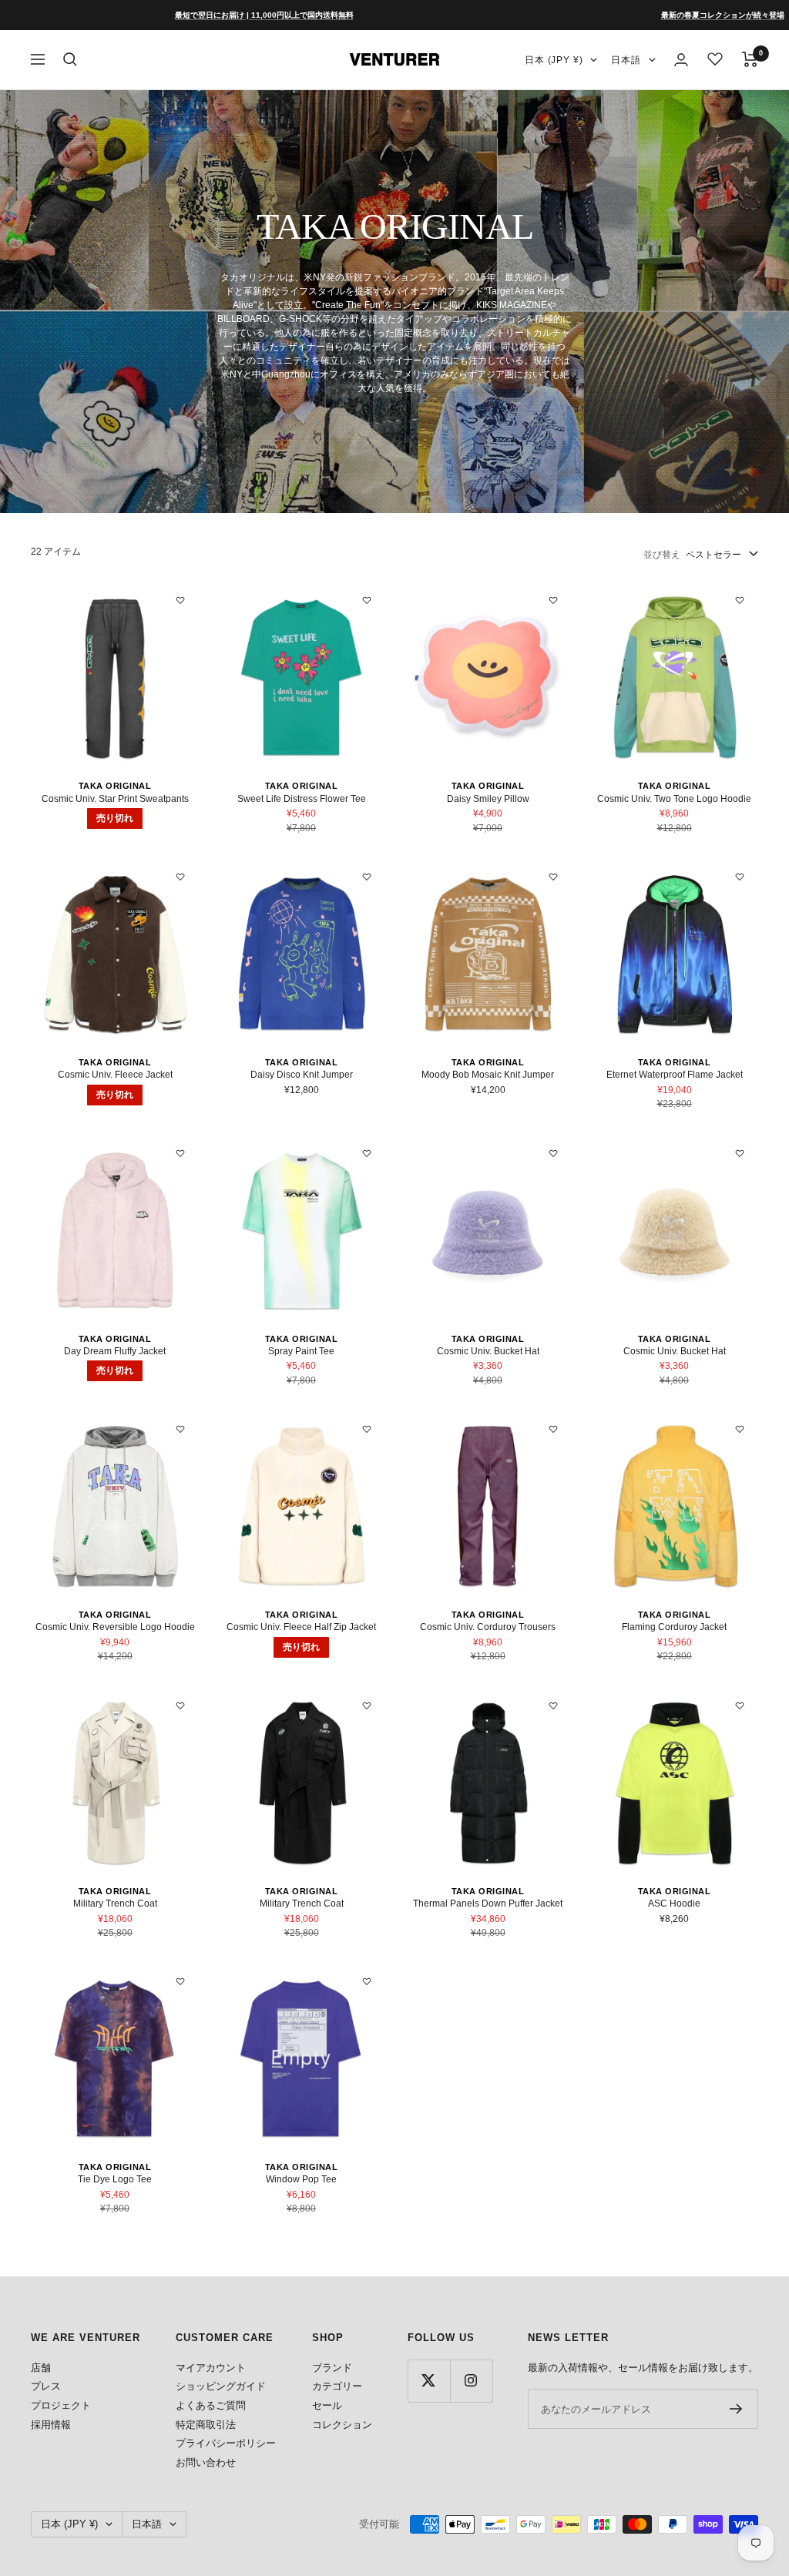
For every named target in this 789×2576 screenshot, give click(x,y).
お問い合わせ (206, 2462)
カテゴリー (337, 2386)
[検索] (70, 59)
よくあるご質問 (211, 2405)
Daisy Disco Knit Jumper (302, 1075)
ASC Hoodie (674, 1903)
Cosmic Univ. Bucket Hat (488, 1351)
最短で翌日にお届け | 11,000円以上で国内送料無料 (201, 15)
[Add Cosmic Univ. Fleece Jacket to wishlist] (180, 877)
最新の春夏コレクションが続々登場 (660, 15)
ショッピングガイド (221, 2386)
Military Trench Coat (115, 1903)
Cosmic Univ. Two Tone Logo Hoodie (674, 799)
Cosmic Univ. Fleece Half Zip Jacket (301, 1627)
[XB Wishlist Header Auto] (715, 59)
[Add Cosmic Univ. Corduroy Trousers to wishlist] (553, 1429)
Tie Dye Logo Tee (115, 2179)
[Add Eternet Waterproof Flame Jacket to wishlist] (740, 877)
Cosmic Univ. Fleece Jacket (115, 1075)
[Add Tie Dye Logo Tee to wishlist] (180, 1981)
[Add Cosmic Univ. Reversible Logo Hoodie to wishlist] (180, 1429)
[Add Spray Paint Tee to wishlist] (367, 1153)
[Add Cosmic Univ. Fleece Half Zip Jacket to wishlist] (367, 1429)
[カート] (750, 59)
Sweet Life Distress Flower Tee (302, 799)
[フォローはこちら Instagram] (471, 2381)
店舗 (41, 2368)
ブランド (332, 2368)
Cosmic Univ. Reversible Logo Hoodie (115, 1627)
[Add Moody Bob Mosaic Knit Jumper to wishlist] (553, 877)
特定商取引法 (206, 2425)
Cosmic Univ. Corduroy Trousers (488, 1627)
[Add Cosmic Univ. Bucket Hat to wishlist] (553, 1153)
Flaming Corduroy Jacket (674, 1627)
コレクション (342, 2425)
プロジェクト (61, 2405)
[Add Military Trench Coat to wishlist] (180, 1706)
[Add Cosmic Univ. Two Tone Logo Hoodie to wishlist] (740, 600)
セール (327, 2405)
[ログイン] (681, 60)
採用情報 (51, 2425)
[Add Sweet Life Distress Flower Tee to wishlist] (367, 600)
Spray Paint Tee (301, 1351)
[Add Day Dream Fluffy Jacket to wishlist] (180, 1153)
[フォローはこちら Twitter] (429, 2381)
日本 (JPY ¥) (554, 60)
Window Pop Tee (301, 2179)
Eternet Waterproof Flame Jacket (675, 1075)
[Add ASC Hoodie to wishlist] (740, 1706)
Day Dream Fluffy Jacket (115, 1351)
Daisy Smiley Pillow (488, 799)
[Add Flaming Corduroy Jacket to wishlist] (740, 1429)
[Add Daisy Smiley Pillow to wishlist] (553, 600)
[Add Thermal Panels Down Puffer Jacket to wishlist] (553, 1706)
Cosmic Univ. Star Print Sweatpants (115, 799)
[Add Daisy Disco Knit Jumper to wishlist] (367, 877)
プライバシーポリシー (226, 2443)
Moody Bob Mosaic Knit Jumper (488, 1075)
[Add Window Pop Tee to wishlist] (367, 1981)
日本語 (626, 60)
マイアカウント (211, 2368)
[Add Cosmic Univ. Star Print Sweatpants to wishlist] (180, 600)
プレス (46, 2386)
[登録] (736, 2409)
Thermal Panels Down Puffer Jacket (488, 1903)
